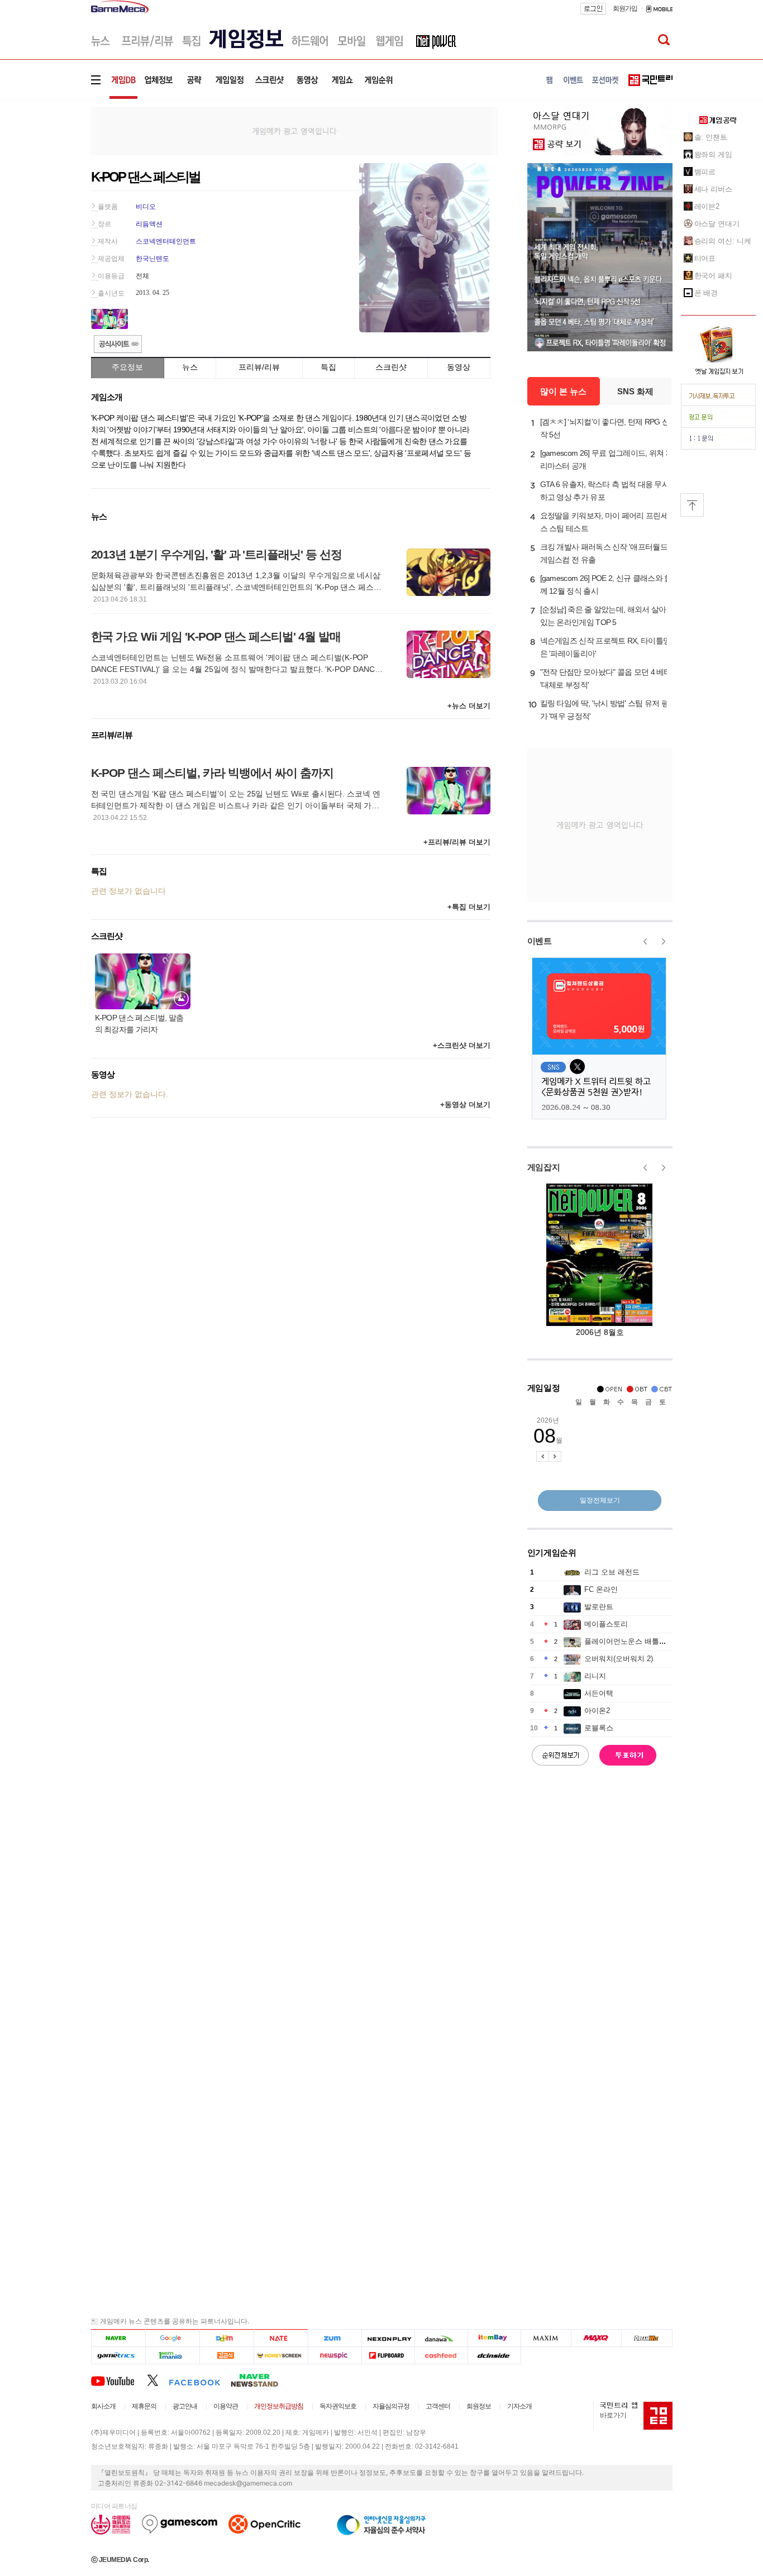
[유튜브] (119, 2380)
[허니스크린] (281, 2356)
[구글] (172, 2338)
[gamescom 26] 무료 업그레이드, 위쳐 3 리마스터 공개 (605, 459)
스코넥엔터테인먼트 (166, 241)
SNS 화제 (635, 391)
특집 (328, 367)
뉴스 (190, 367)
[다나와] (441, 2338)
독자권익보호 (338, 2406)
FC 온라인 (601, 1589)
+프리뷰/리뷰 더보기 (457, 842)
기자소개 (519, 2406)
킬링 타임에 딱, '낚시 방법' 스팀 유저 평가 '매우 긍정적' (605, 710)
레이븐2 (707, 206)
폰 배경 (706, 293)
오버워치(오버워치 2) (619, 1659)
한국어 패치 (713, 276)
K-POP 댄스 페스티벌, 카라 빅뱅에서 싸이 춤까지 (213, 773)
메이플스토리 (606, 1624)
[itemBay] (495, 2338)
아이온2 (597, 1711)
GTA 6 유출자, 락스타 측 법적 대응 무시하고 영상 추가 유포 (605, 491)
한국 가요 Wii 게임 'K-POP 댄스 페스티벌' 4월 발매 (216, 636)
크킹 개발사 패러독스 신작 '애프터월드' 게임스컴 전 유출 (605, 553)
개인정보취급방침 (279, 2406)
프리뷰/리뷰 (259, 367)
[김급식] (226, 2356)
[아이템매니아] (172, 2356)
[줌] (335, 2338)
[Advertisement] (45, 173)
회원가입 (625, 8)
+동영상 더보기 (465, 1105)
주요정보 (127, 367)
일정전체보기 (600, 1500)
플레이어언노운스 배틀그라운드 (636, 1641)
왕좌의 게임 (713, 154)
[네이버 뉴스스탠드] (260, 2380)
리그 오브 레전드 (612, 1572)
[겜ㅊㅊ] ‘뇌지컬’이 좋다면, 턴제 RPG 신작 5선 (605, 428)
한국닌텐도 (152, 259)
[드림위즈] (647, 2338)
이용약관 (226, 2406)
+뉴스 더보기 (469, 706)
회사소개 (103, 2406)
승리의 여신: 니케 (723, 241)
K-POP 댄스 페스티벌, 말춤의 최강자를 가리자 (139, 1024)
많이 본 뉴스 (563, 391)
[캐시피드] (441, 2356)
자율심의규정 (391, 2406)
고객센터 (438, 2406)
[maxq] (597, 2338)
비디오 (146, 207)
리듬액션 (149, 224)
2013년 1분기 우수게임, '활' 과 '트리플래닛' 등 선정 (216, 554)
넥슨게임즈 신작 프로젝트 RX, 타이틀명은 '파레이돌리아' (605, 647)
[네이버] (118, 2338)
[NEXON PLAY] (388, 2338)
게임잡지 (544, 1167)
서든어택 (599, 1693)
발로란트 (599, 1607)
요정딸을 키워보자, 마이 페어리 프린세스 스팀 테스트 (604, 522)
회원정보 (479, 2406)
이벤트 (540, 941)
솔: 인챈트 (711, 137)
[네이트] (281, 2338)
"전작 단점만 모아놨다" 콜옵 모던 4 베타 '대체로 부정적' (606, 678)
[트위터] (158, 2380)
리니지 (595, 1676)
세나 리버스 (713, 189)
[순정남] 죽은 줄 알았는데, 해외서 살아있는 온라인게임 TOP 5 (603, 616)
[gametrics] (118, 2356)
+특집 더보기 (469, 907)
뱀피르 (705, 172)
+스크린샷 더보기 (462, 1045)
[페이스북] (200, 2380)
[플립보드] (388, 2356)
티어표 (705, 258)
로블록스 (599, 1728)
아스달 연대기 (717, 224)
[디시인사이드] (495, 2356)
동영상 (459, 367)
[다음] (226, 2338)
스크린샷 (391, 367)
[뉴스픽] (335, 2356)
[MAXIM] (546, 2338)
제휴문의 (144, 2406)
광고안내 (185, 2406)
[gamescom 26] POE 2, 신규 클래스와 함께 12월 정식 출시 (606, 585)
